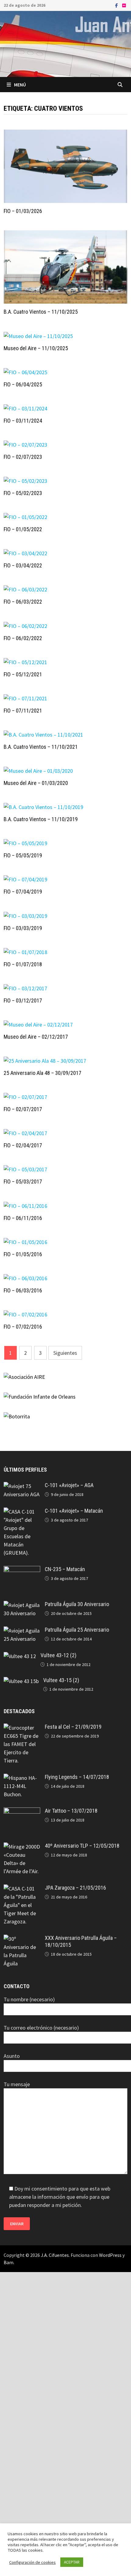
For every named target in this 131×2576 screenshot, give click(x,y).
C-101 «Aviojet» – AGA (69, 1485)
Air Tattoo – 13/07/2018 (71, 1811)
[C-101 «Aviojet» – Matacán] (22, 1512)
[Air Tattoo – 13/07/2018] (22, 1812)
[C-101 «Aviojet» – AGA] (22, 1486)
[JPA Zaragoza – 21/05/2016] (22, 1889)
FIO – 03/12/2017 (23, 1000)
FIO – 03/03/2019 (23, 928)
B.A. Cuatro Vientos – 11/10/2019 (41, 819)
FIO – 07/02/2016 (23, 1327)
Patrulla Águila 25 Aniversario (77, 1630)
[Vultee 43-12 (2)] (20, 1656)
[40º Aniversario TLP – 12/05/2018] (22, 1847)
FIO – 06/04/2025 (23, 384)
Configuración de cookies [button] (32, 2562)
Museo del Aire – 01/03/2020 (36, 783)
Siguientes (65, 1353)
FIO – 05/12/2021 (23, 674)
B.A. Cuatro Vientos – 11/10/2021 (41, 747)
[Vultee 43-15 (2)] (21, 1681)
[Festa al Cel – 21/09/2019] (22, 1728)
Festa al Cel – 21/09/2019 (73, 1727)
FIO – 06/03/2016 (23, 1290)
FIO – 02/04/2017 (23, 1145)
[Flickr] (124, 5)
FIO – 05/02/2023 (23, 493)
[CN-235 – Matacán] (22, 1570)
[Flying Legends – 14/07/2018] (22, 1778)
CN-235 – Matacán (65, 1569)
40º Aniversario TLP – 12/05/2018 (82, 1846)
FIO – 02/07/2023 (23, 457)
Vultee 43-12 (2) (58, 1655)
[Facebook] (117, 5)
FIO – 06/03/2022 (23, 602)
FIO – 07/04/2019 (23, 892)
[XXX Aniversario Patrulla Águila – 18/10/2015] (22, 1939)
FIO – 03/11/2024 (23, 421)
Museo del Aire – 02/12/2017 (36, 1037)
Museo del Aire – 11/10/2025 (36, 348)
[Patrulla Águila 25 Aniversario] (22, 1631)
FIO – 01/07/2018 (23, 964)
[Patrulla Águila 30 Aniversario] (22, 1605)
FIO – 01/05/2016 (23, 1254)
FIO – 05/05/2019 (23, 855)
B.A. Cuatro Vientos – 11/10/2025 (41, 312)
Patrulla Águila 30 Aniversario (77, 1604)
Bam (9, 2262)
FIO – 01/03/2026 (23, 211)
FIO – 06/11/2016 (23, 1218)
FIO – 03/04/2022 (23, 565)
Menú (20, 85)
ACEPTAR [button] (72, 2562)
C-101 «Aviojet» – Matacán (74, 1511)
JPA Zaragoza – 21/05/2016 (75, 1888)
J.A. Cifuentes (55, 2255)
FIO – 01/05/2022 (23, 529)
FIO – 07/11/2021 (23, 711)
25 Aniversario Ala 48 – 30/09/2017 (42, 1073)
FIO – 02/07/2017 (23, 1109)
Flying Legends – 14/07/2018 (77, 1777)
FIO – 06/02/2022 (23, 638)
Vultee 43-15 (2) (61, 1680)
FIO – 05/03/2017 (23, 1182)
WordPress (110, 2255)
